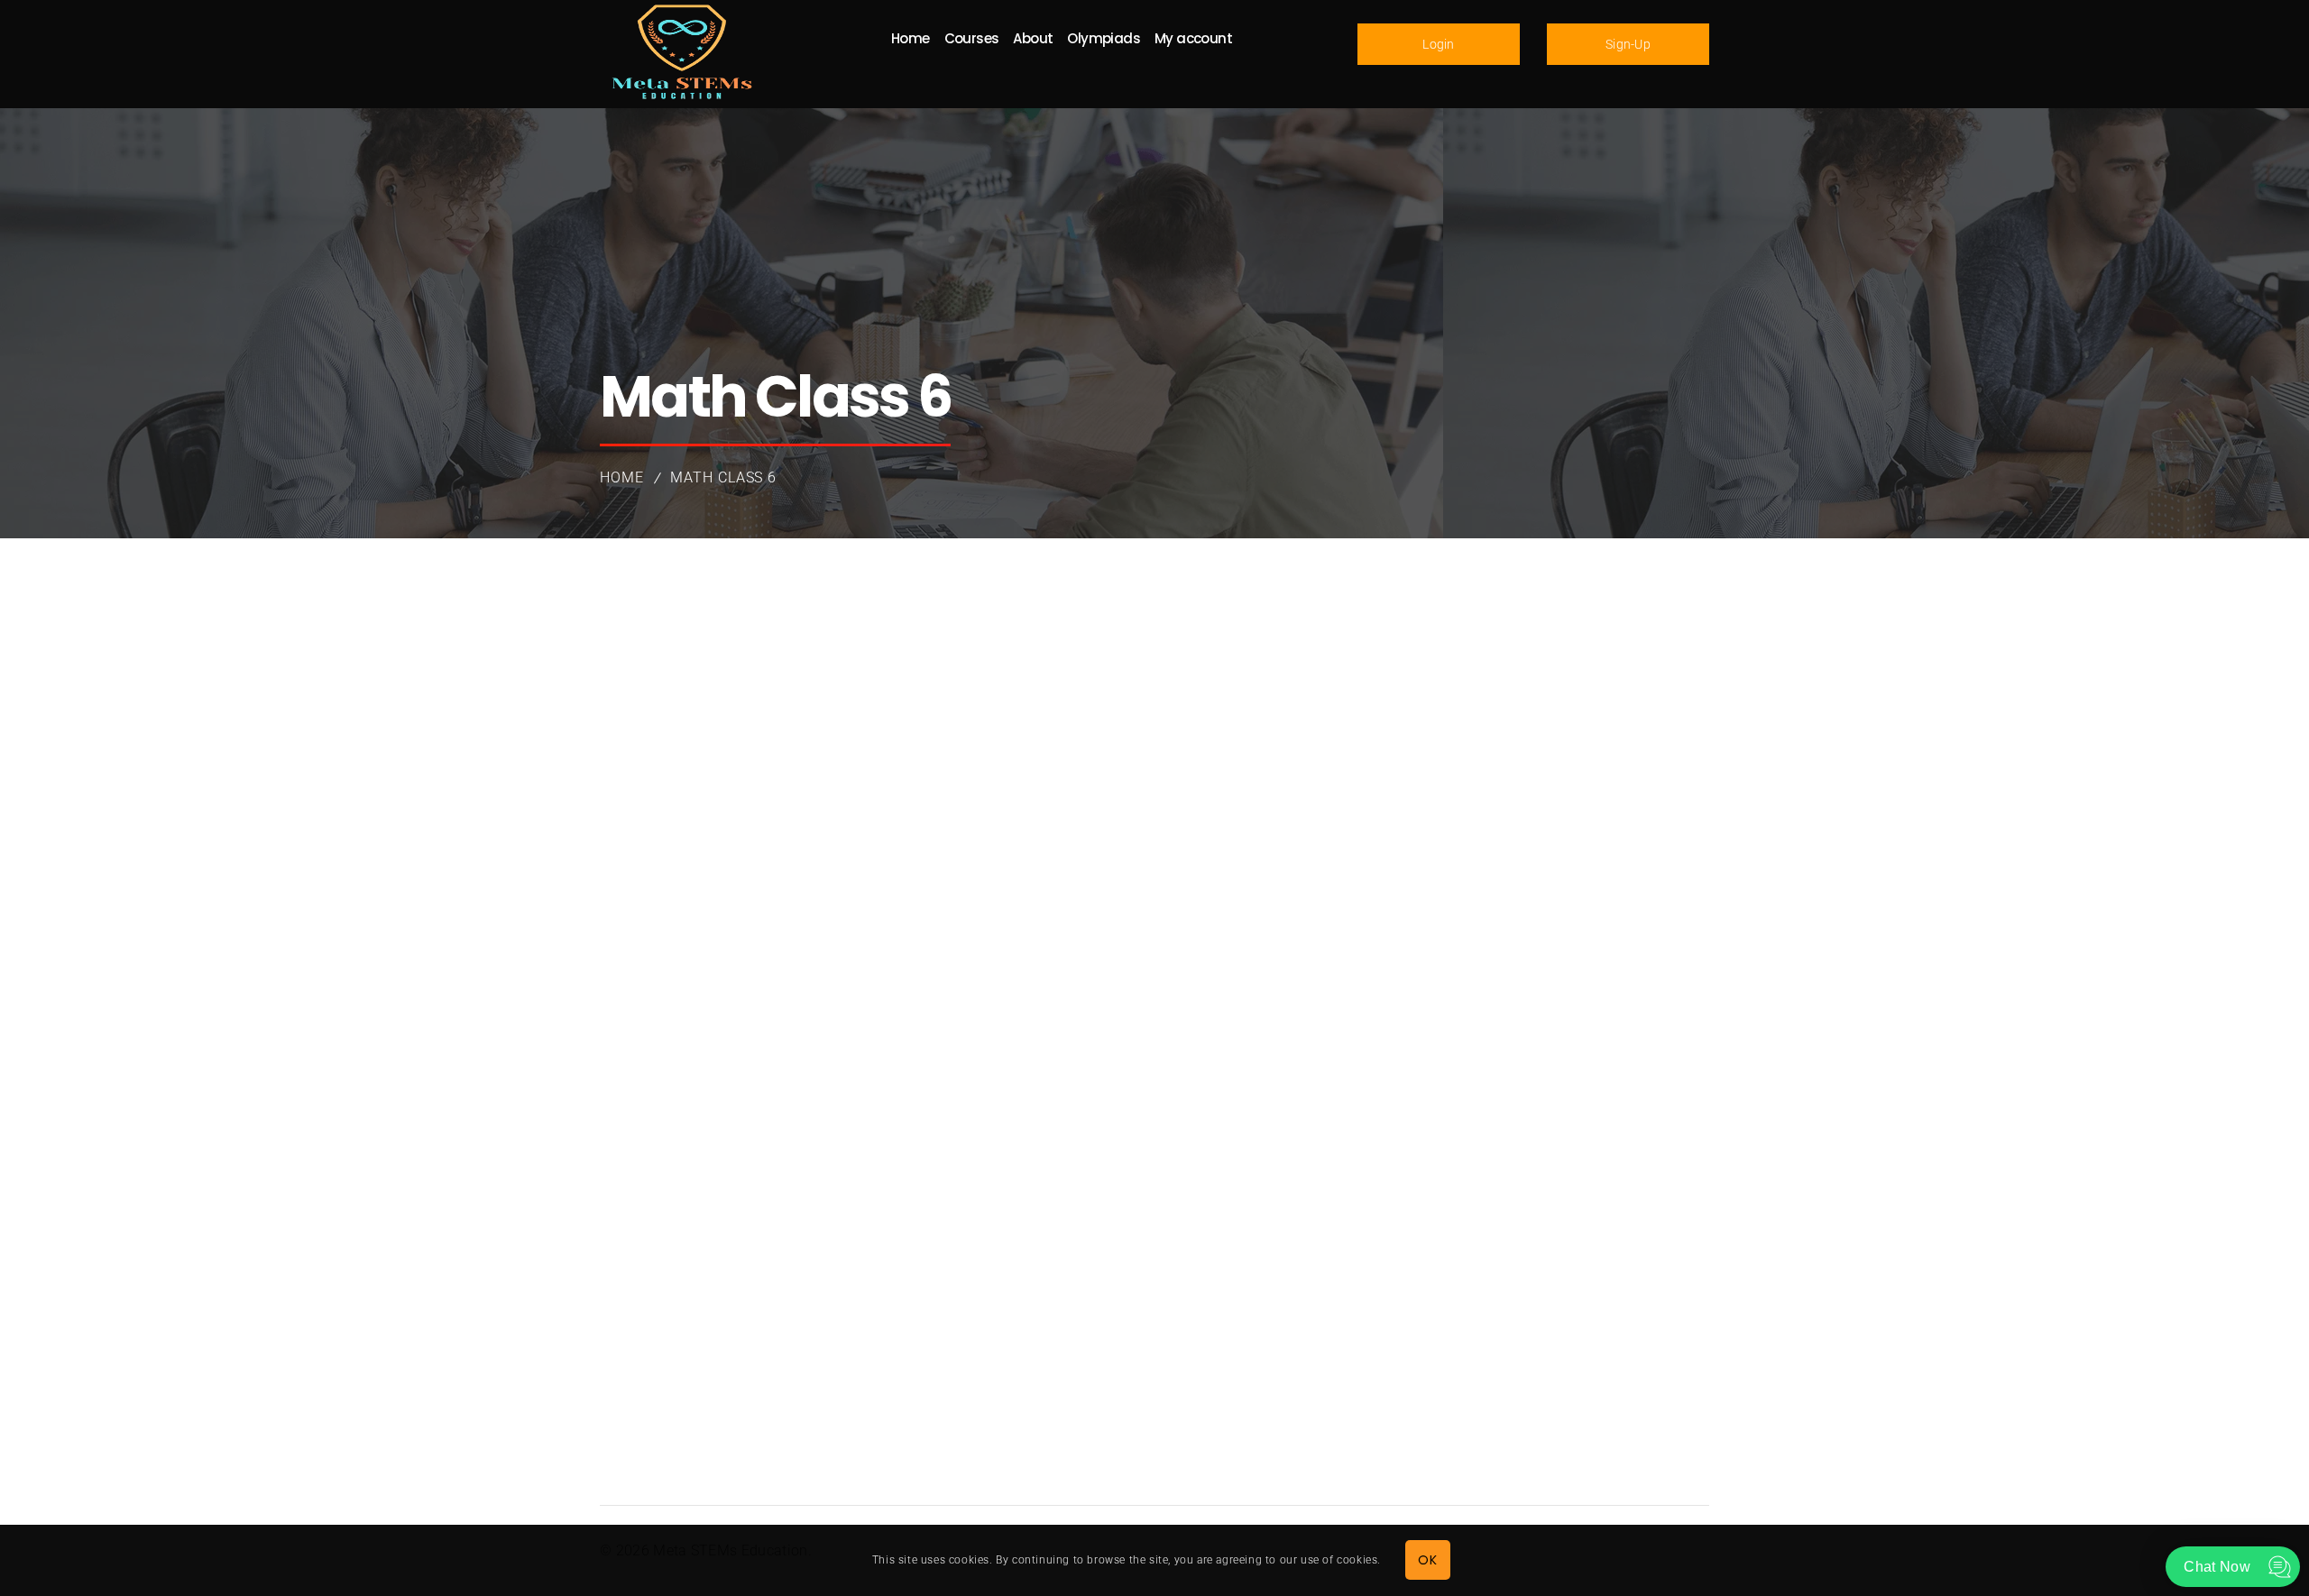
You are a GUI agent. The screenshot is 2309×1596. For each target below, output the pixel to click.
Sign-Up (1628, 44)
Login (1439, 44)
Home (622, 477)
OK (1427, 1560)
